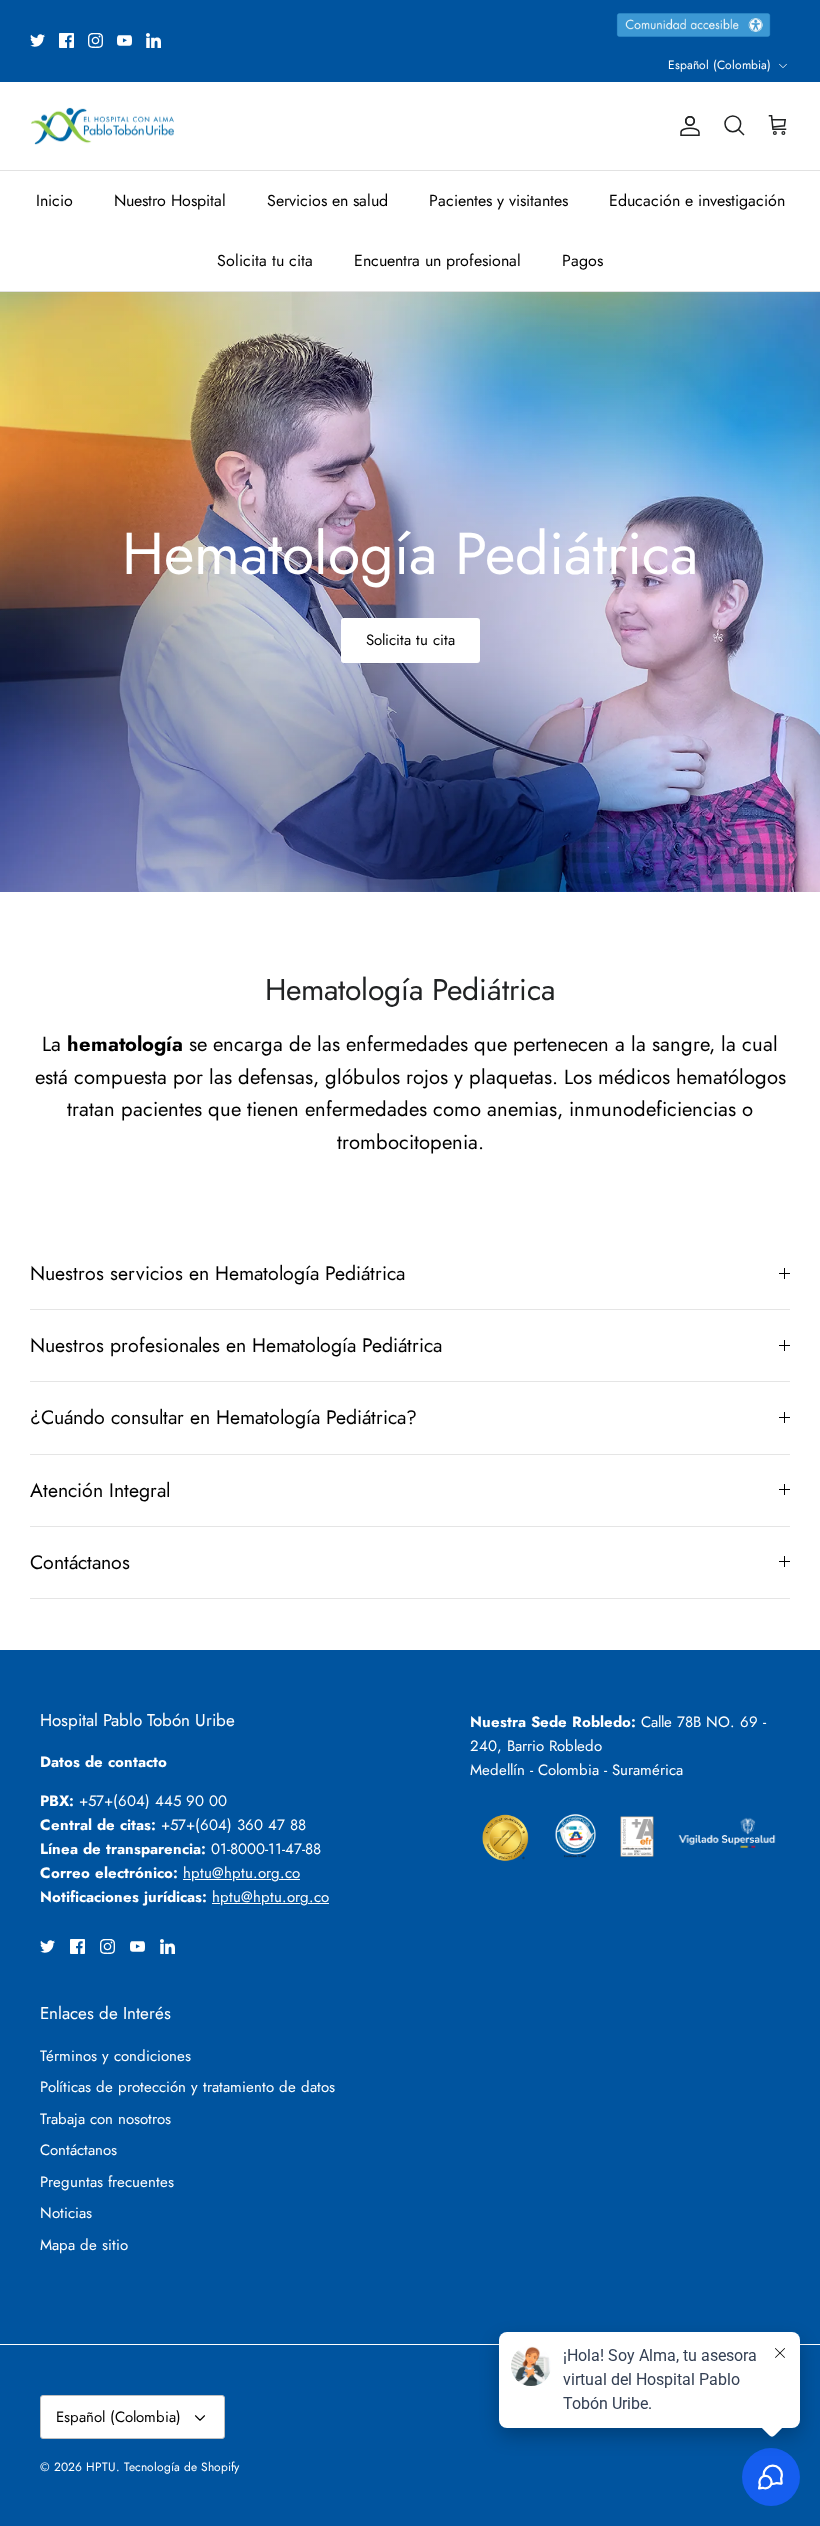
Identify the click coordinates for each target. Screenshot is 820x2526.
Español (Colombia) (719, 65)
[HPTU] (102, 126)
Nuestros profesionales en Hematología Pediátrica (236, 1345)
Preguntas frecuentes (107, 2182)
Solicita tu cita (265, 260)
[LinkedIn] (153, 40)
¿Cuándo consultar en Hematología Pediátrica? (223, 1417)
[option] (410, 592)
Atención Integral (100, 1490)
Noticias (66, 2213)
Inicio (54, 200)
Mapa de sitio (84, 2245)
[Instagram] (95, 40)
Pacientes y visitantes (498, 200)
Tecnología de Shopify (181, 2467)
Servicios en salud (327, 200)
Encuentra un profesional (437, 260)
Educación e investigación (697, 200)
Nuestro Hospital (170, 200)
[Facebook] (66, 40)
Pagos (582, 260)
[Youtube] (124, 40)
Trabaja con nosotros (105, 2119)
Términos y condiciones (115, 2056)
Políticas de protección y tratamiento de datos (187, 2087)
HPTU (101, 2467)
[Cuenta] (686, 126)
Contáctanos (80, 1562)
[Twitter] (37, 40)
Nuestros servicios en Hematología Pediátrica (217, 1273)
